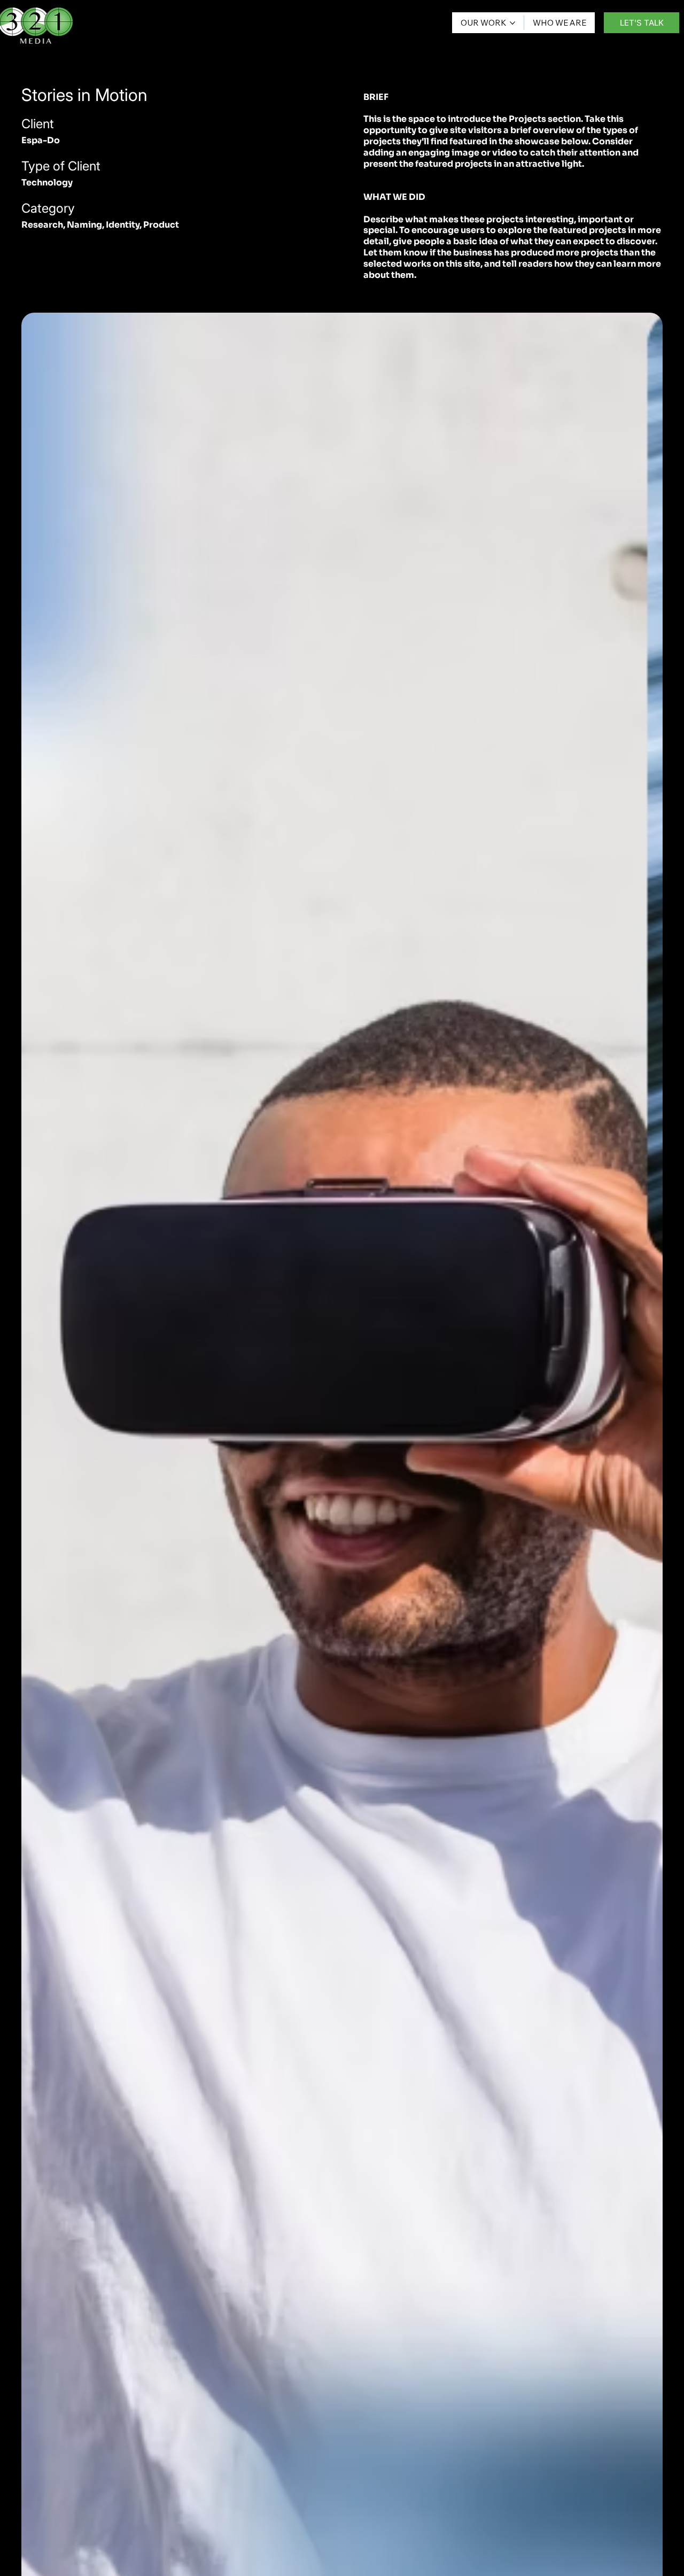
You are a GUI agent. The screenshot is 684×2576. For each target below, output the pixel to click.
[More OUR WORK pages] (512, 23)
